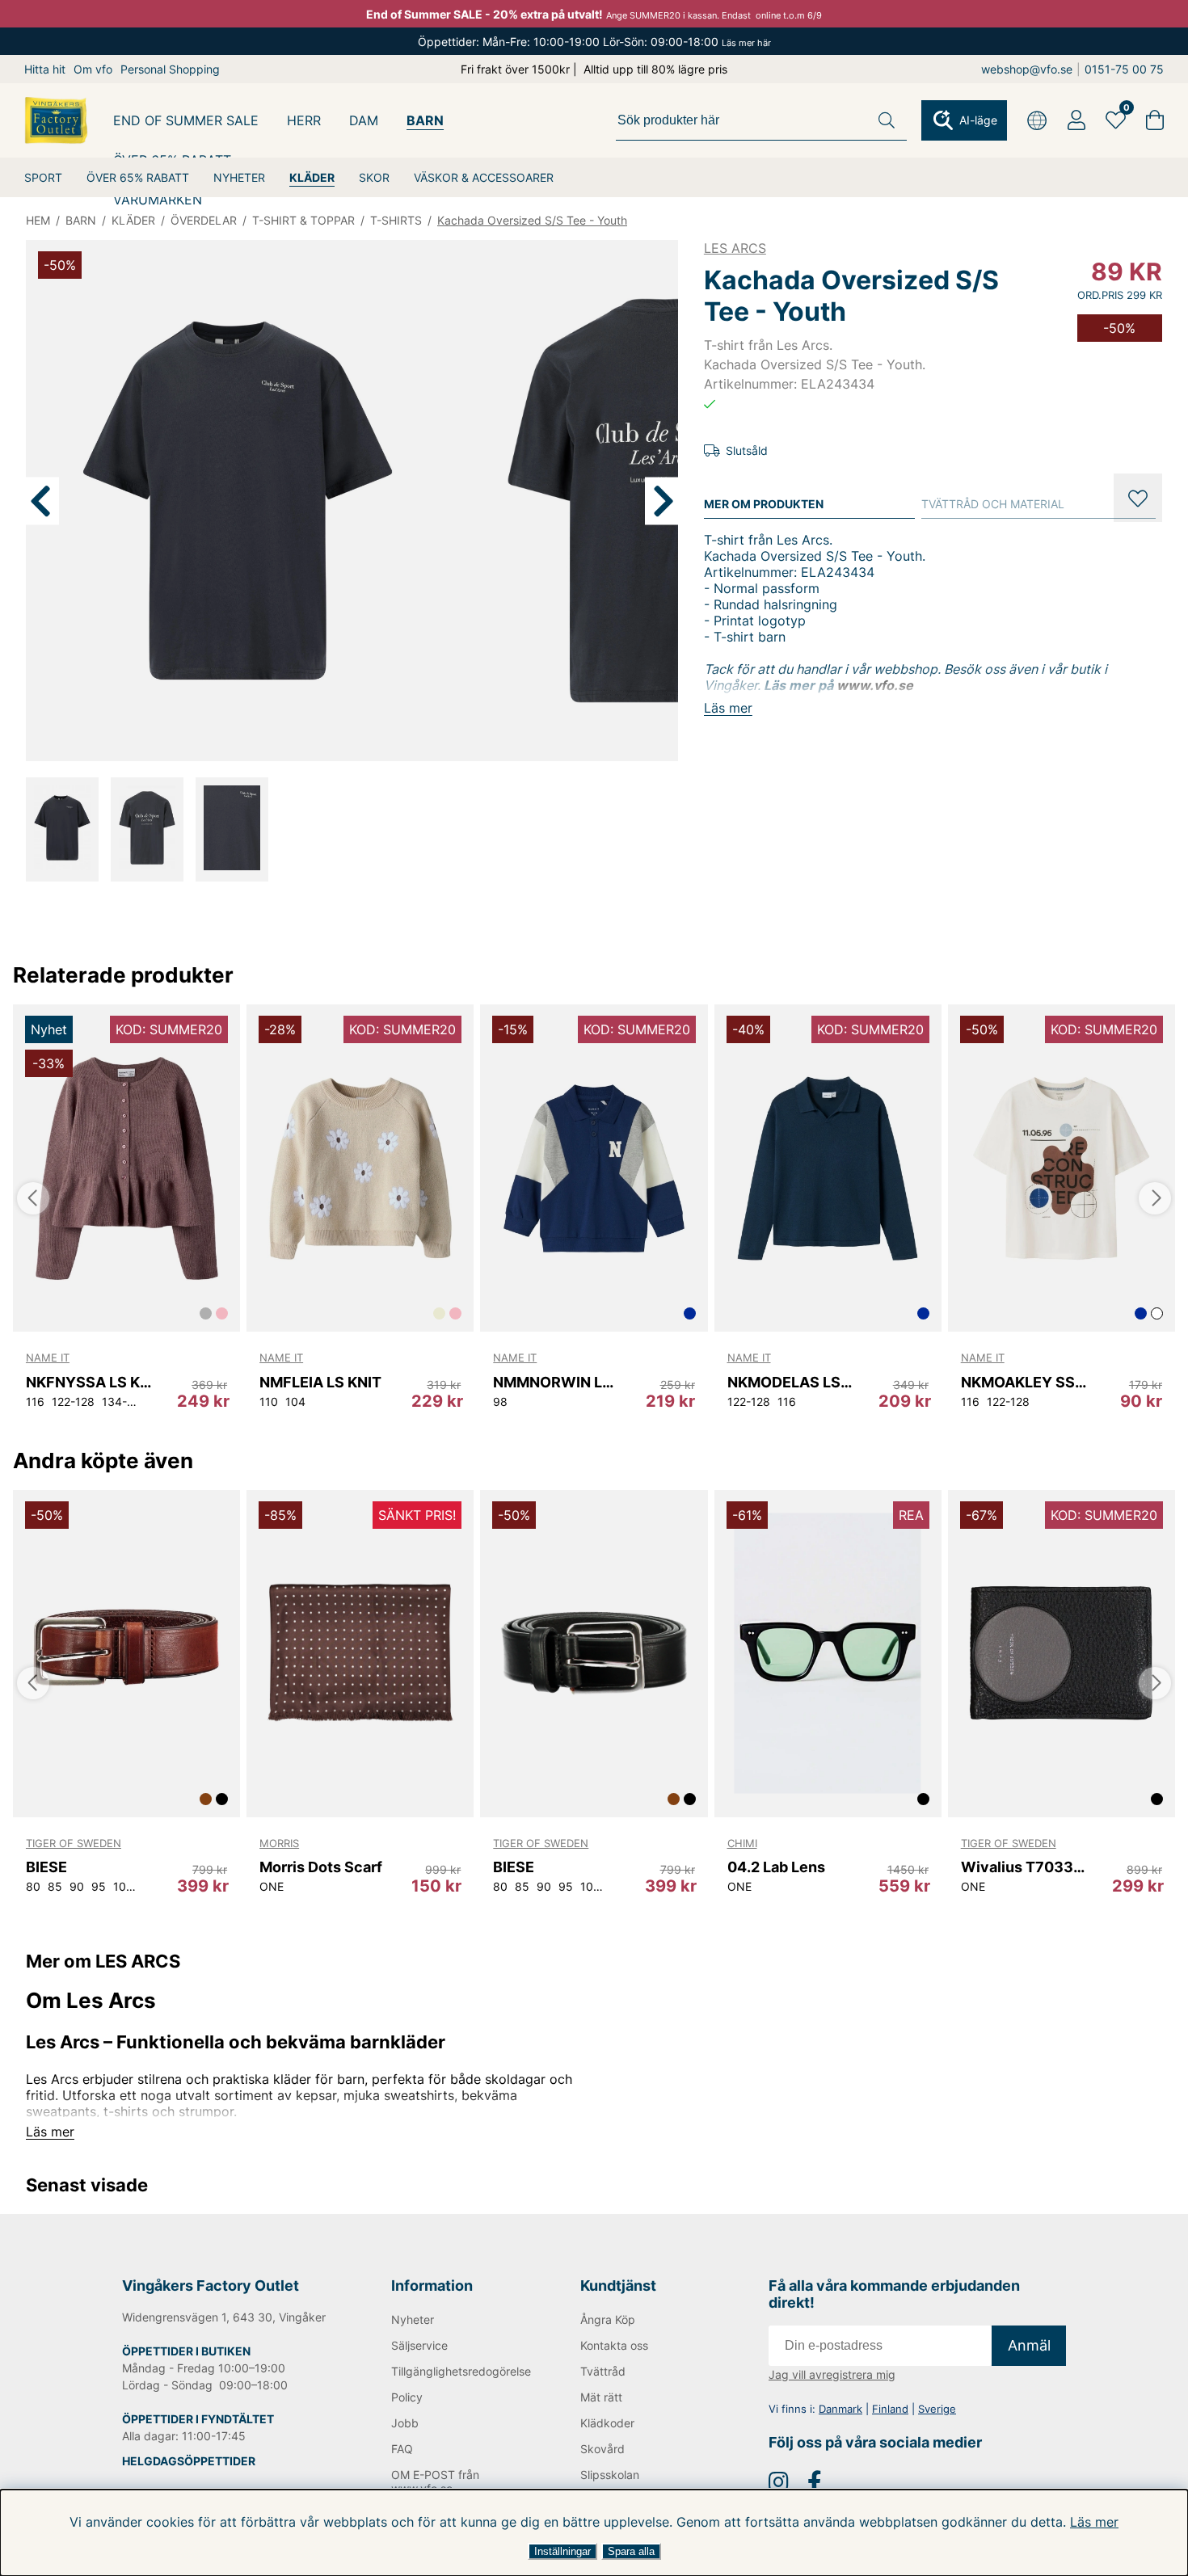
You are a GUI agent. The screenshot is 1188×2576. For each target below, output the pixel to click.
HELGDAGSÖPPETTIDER (189, 2461)
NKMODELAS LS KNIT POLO (790, 1382)
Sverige (937, 2409)
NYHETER (239, 177)
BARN (425, 120)
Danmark (840, 2409)
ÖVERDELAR (204, 220)
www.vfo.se (875, 685)
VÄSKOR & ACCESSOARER (484, 177)
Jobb (405, 2423)
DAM (364, 120)
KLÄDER (312, 177)
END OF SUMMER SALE (186, 120)
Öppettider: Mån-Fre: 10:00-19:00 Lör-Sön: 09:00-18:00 (594, 42)
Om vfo (93, 69)
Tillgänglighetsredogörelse (459, 2371)
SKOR (374, 177)
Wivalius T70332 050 (1024, 1867)
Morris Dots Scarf (321, 1867)
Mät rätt (601, 2397)
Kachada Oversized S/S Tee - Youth (532, 220)
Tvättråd (603, 2371)
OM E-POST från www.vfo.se (435, 2481)
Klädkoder (607, 2423)
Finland (890, 2409)
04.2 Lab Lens (776, 1867)
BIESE (46, 1867)
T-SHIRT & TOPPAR (303, 220)
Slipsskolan (610, 2475)
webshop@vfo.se (1027, 69)
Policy (407, 2397)
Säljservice (419, 2345)
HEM (38, 220)
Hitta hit (45, 69)
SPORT (43, 177)
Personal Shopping (170, 69)
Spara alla (631, 2551)
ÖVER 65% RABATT (138, 177)
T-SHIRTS (396, 220)
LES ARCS (735, 248)
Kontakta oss (614, 2345)
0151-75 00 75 (1124, 69)
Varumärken (158, 200)
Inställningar (562, 2551)
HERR (304, 120)
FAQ (402, 2449)
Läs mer (1094, 2522)
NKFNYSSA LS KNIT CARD (88, 1382)
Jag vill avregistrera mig (832, 2374)
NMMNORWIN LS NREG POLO (556, 1382)
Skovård (602, 2449)
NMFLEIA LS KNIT (320, 1382)
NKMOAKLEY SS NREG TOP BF (1024, 1382)
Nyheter (413, 2319)
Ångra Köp (608, 2319)
